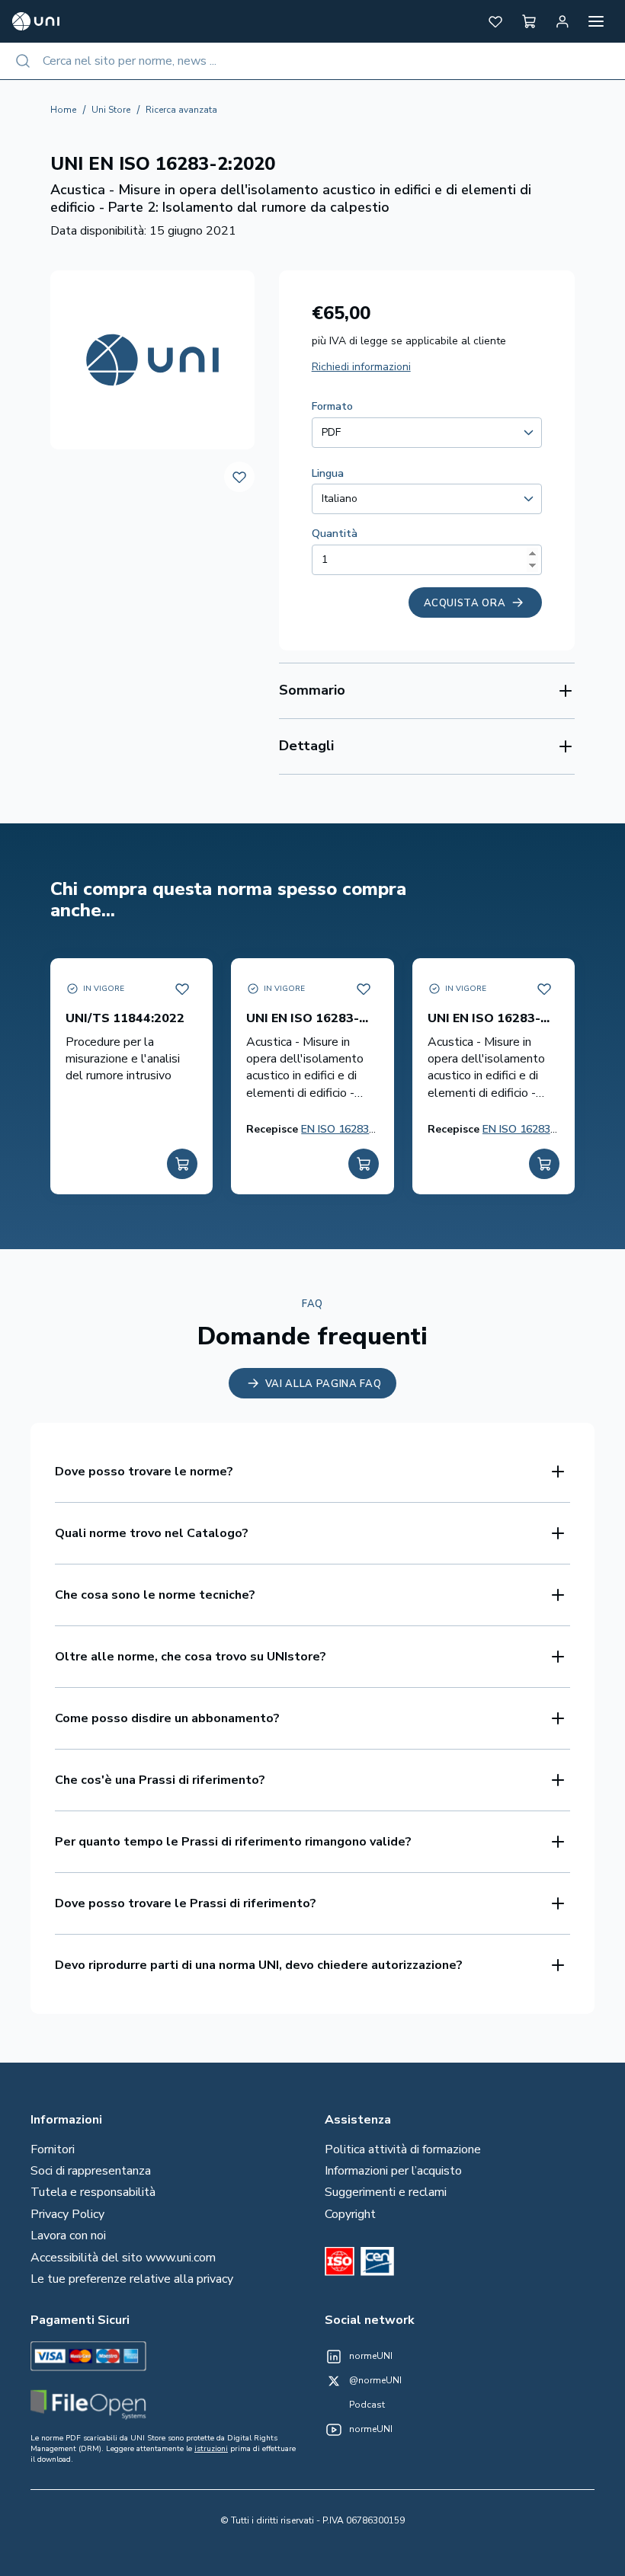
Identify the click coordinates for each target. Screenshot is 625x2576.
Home (63, 110)
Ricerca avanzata (181, 110)
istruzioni (211, 2449)
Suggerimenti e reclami (386, 2192)
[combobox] (312, 61)
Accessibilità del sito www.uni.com (123, 2258)
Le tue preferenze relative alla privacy (132, 2279)
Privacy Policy (67, 2214)
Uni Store (111, 110)
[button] (495, 21)
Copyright (350, 2214)
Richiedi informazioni (361, 367)
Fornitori (53, 2149)
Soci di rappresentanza (91, 2171)
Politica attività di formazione (403, 2149)
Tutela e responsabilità (93, 2192)
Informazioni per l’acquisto (393, 2171)
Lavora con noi (68, 2236)
